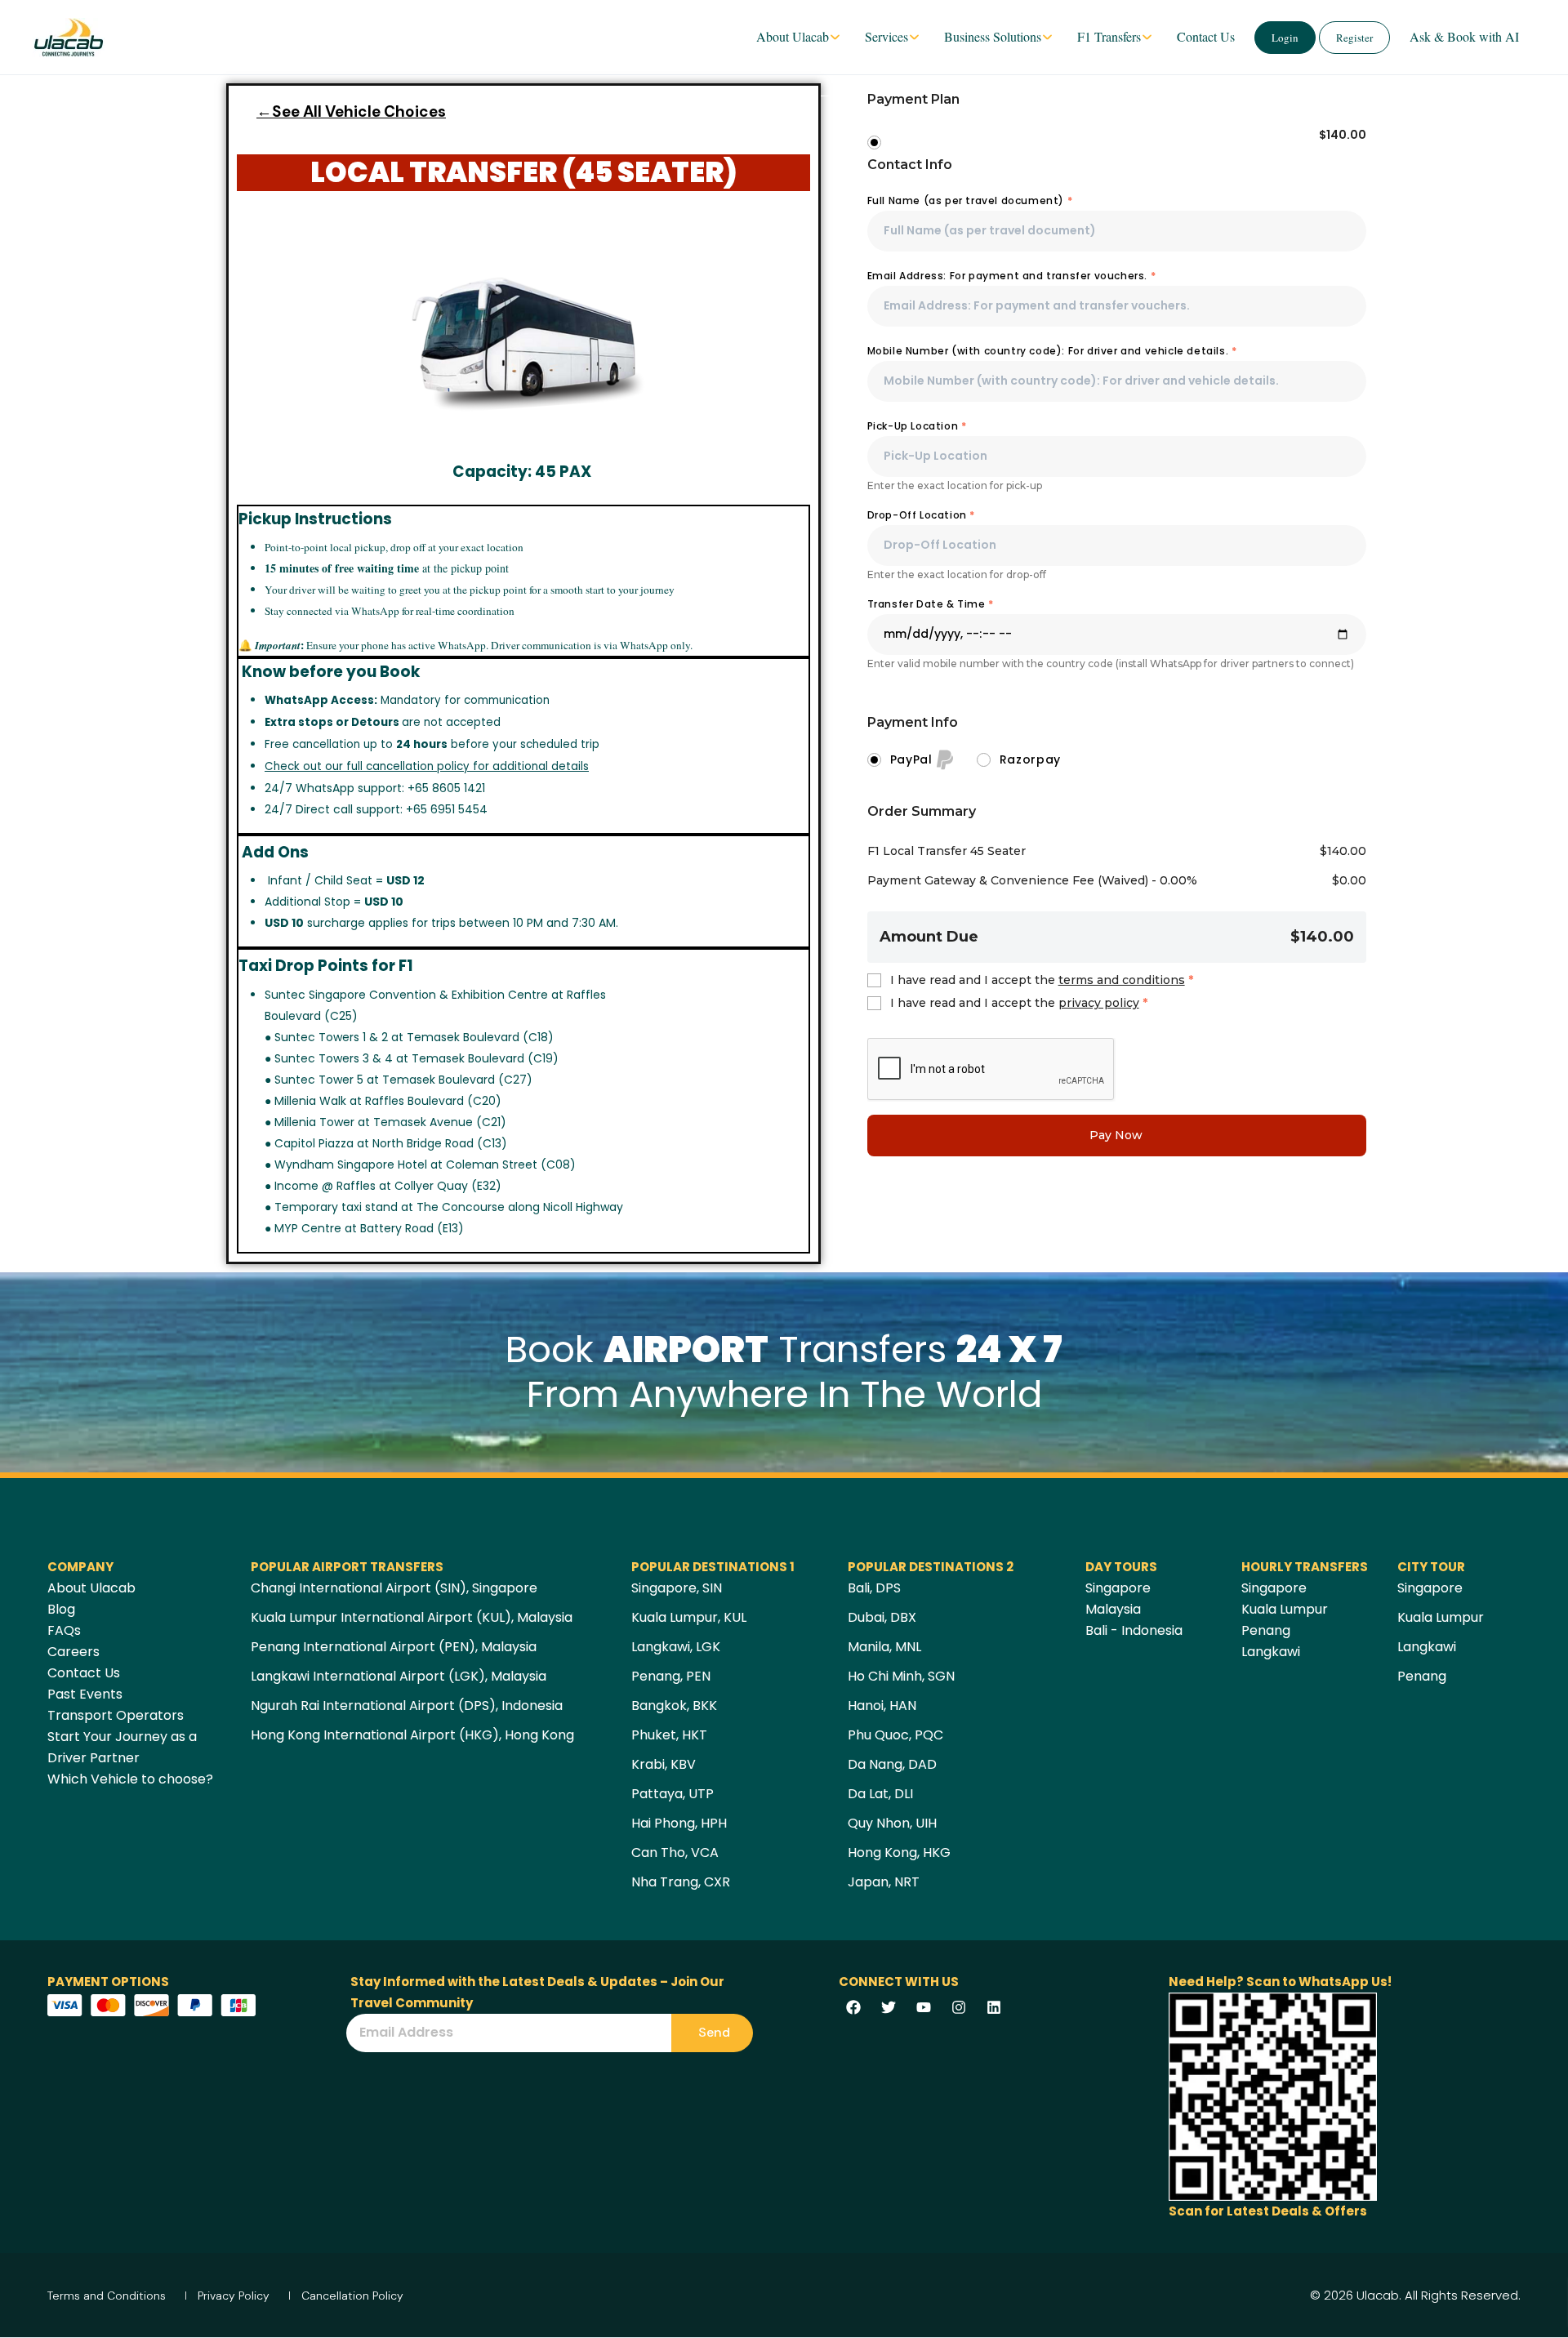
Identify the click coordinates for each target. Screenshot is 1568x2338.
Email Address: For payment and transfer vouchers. (1012, 276)
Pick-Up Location (917, 426)
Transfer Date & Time (931, 604)
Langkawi (1271, 1652)
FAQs (64, 1630)
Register (1354, 38)
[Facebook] (853, 2007)
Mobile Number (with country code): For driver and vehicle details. (1052, 351)
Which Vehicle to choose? (130, 1779)
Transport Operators (116, 1715)
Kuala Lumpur (1285, 1609)
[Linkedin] (994, 2007)
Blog (61, 1609)
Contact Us (1206, 36)
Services (886, 36)
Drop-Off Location (921, 515)
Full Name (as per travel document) (970, 200)
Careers (73, 1652)
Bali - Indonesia (1134, 1630)
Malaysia (1113, 1609)
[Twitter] (889, 2007)
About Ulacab (793, 36)
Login (1285, 38)
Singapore (1118, 1588)
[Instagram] (959, 2007)
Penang (1266, 1630)
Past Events (85, 1694)
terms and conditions (1122, 980)
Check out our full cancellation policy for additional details (427, 766)
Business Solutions (993, 36)
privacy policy (1099, 1003)
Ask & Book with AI (1464, 36)
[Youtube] (924, 2007)
